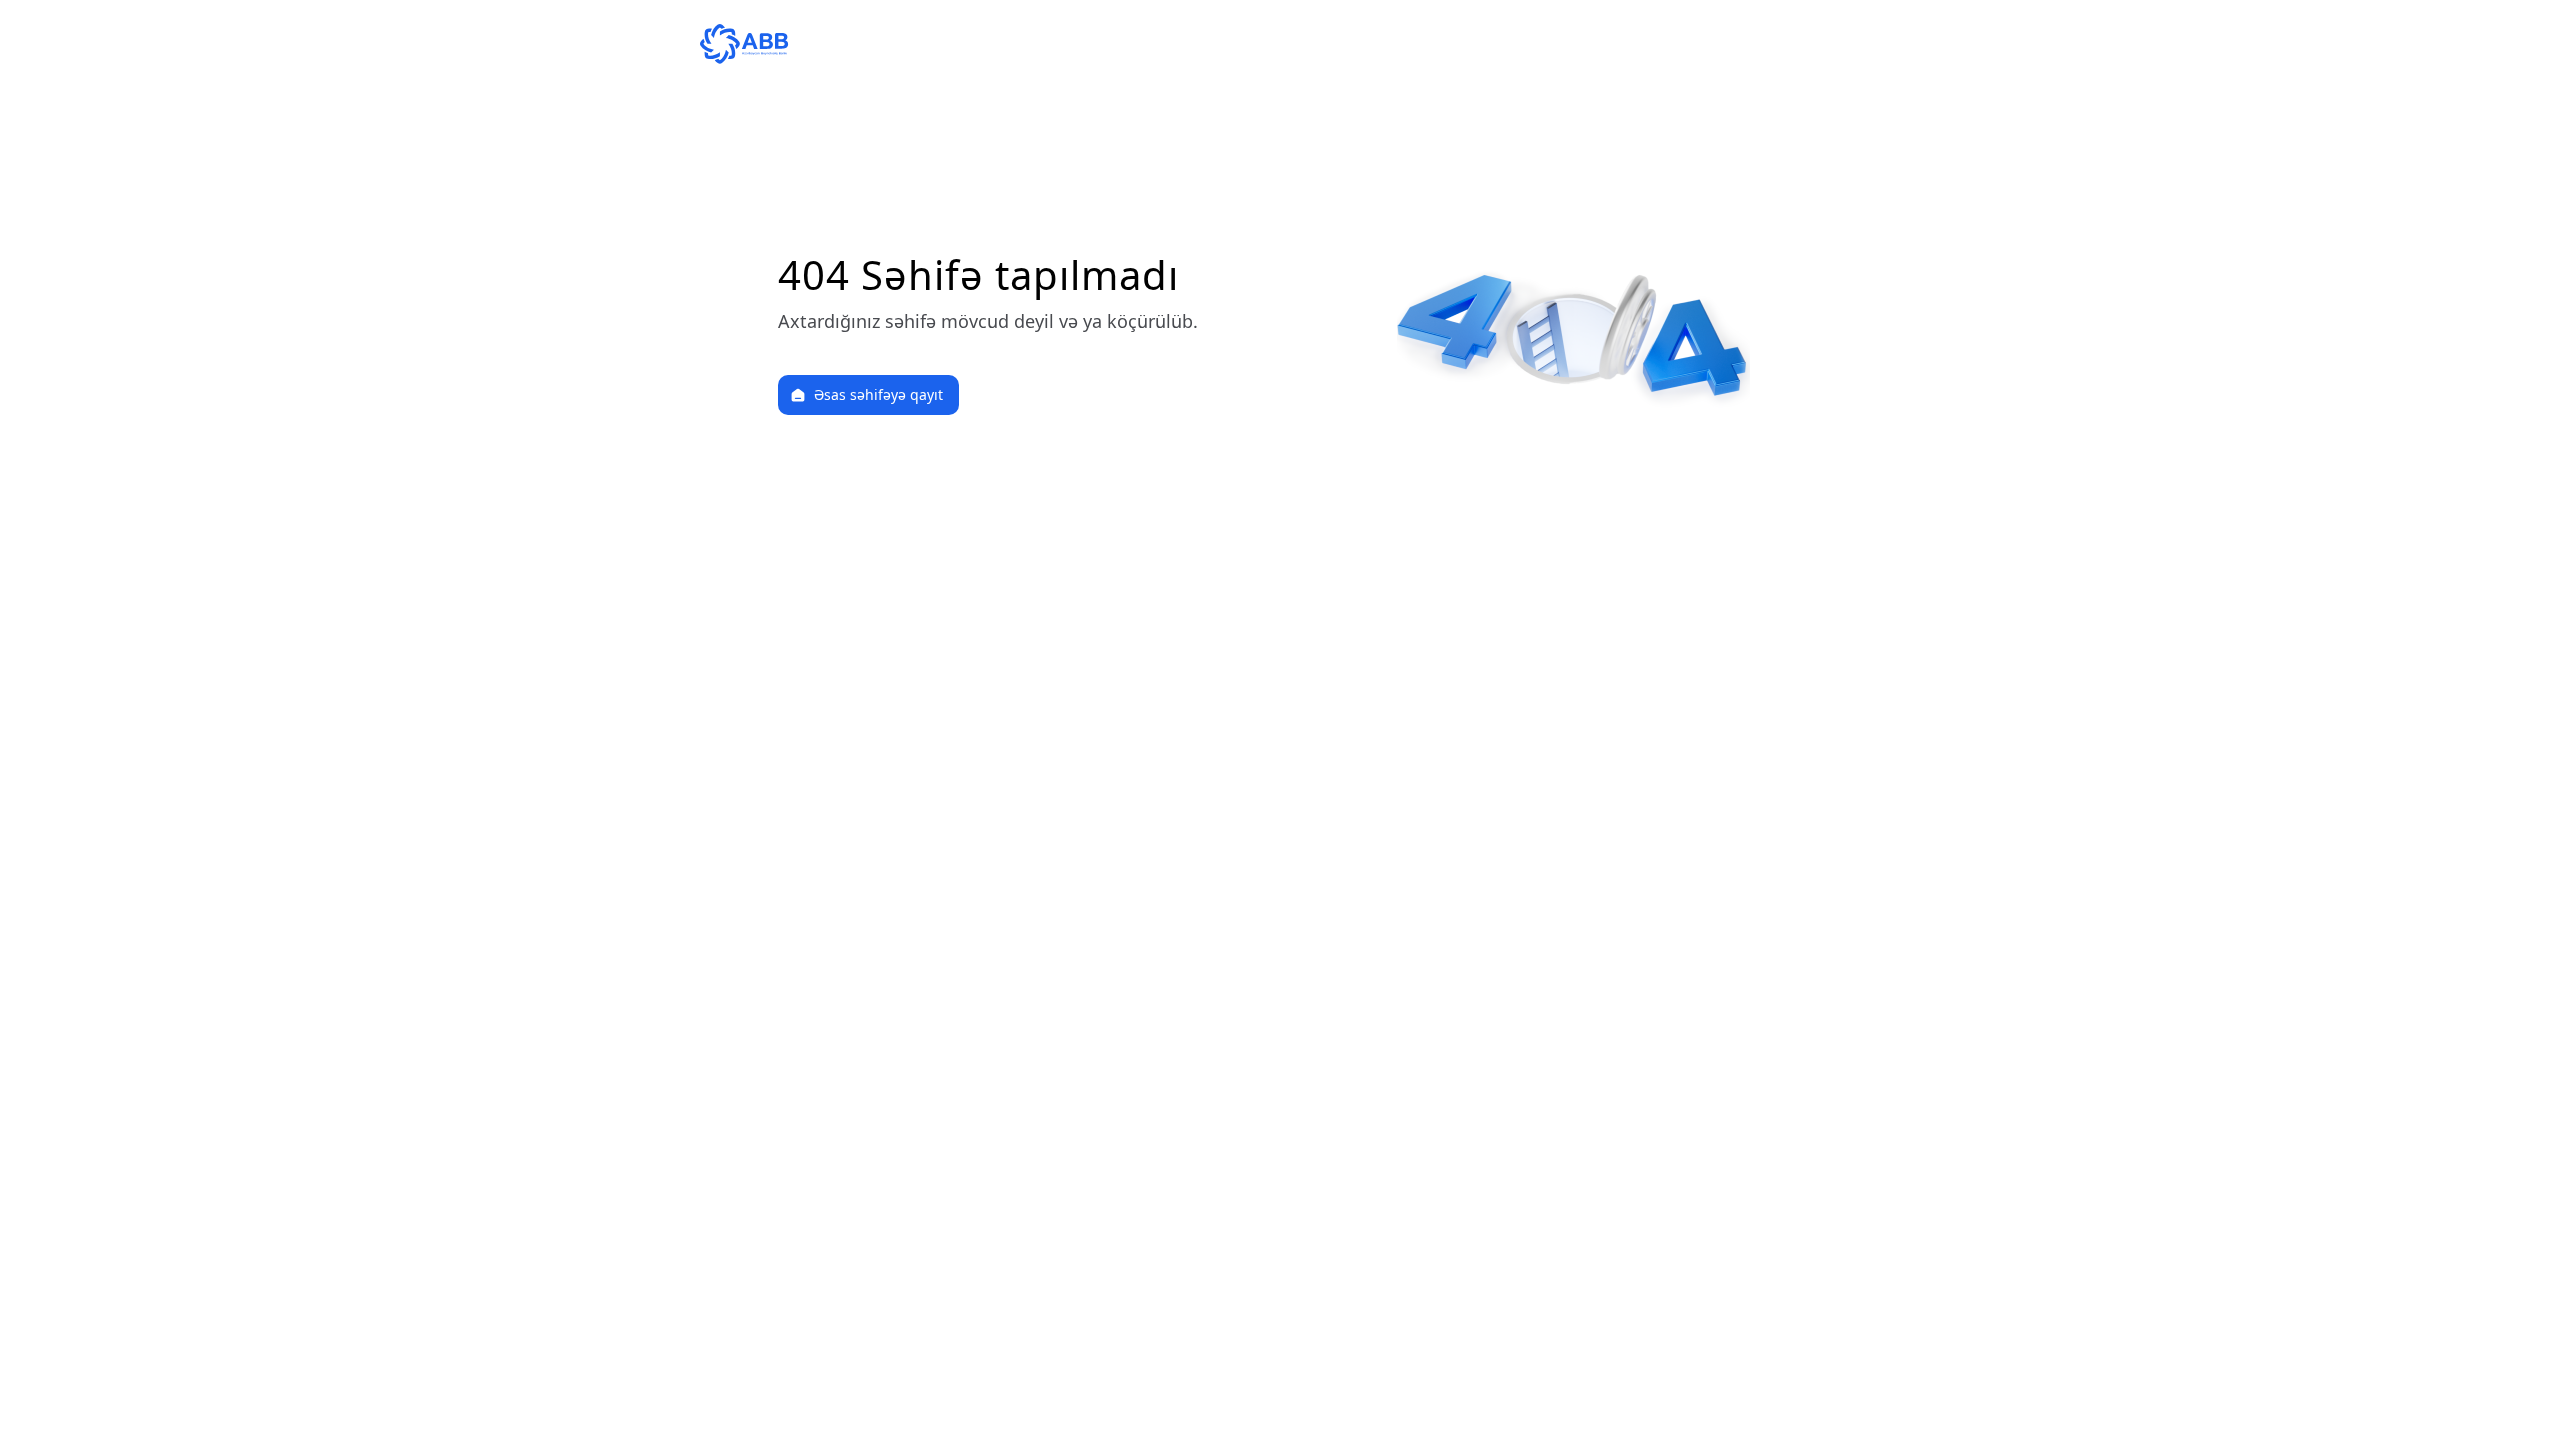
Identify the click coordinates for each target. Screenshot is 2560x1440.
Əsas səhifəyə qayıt (878, 395)
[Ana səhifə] (1280, 44)
